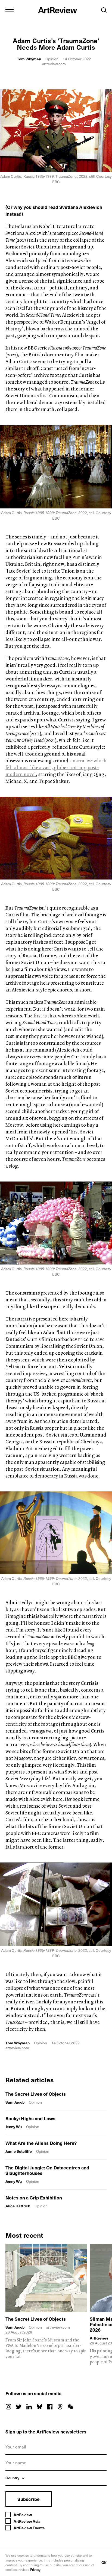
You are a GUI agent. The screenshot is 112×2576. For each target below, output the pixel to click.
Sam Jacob (15, 2102)
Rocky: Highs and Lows (30, 2118)
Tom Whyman (29, 59)
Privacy (35, 2569)
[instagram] (8, 2407)
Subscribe (29, 2499)
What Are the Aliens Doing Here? (41, 2143)
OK (104, 2562)
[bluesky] (39, 2407)
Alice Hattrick (18, 2206)
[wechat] (70, 2407)
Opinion (52, 59)
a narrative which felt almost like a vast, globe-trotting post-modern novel (56, 767)
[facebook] (50, 2407)
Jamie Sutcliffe (19, 2151)
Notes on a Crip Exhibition (34, 2198)
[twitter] (19, 2407)
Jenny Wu (14, 2127)
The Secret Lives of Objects (36, 2094)
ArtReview (99, 2338)
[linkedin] (29, 2407)
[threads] (60, 2407)
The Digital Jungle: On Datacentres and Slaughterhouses (47, 2170)
